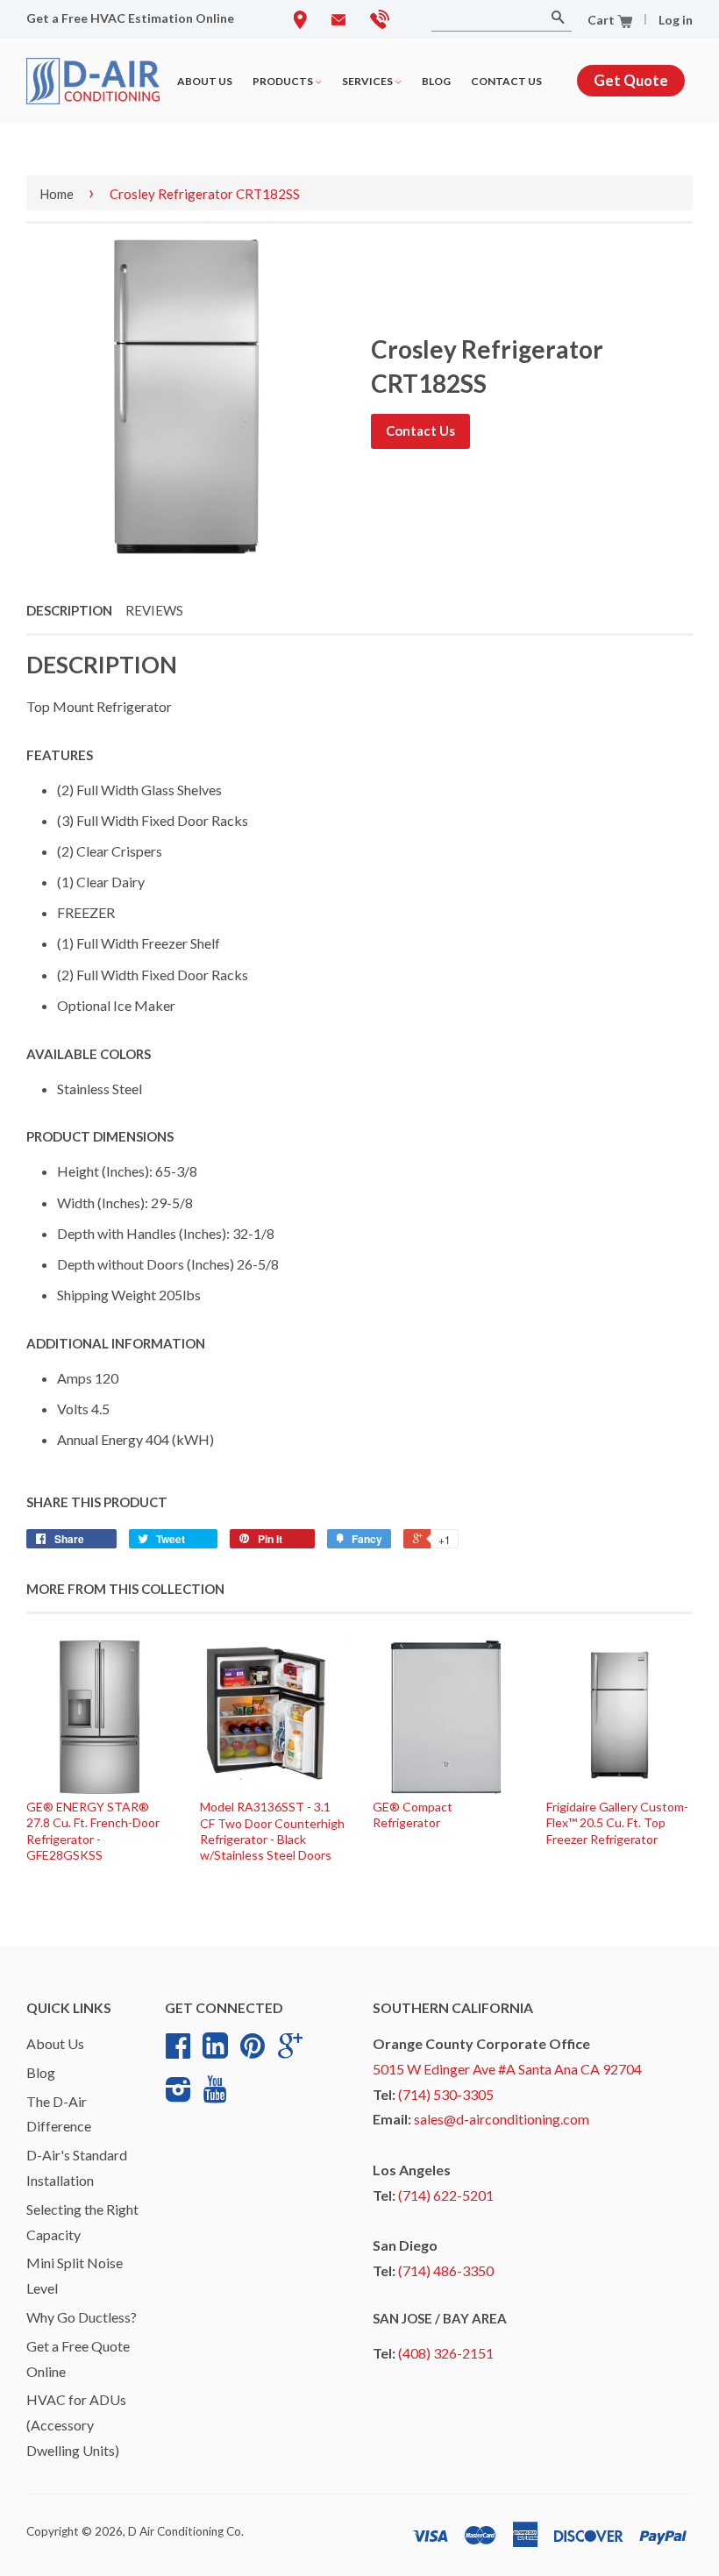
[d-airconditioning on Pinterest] (253, 2052)
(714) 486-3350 (446, 2270)
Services (368, 81)
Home (57, 194)
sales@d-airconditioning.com (502, 2119)
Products (284, 81)
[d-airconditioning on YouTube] (215, 2095)
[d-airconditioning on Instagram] (178, 2096)
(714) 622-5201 (446, 2195)
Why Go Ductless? (82, 2317)
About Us (205, 81)
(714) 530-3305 (446, 2094)
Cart (602, 20)
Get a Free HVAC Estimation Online (130, 18)
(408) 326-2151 (446, 2353)
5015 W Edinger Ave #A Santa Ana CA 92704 (507, 2069)
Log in (676, 20)
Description (69, 610)
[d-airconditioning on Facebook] (178, 2052)
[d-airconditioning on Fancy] (215, 2052)
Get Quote (631, 80)
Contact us (506, 81)
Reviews (154, 610)
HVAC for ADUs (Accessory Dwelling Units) (76, 2425)
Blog (436, 81)
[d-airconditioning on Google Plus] (290, 2052)
